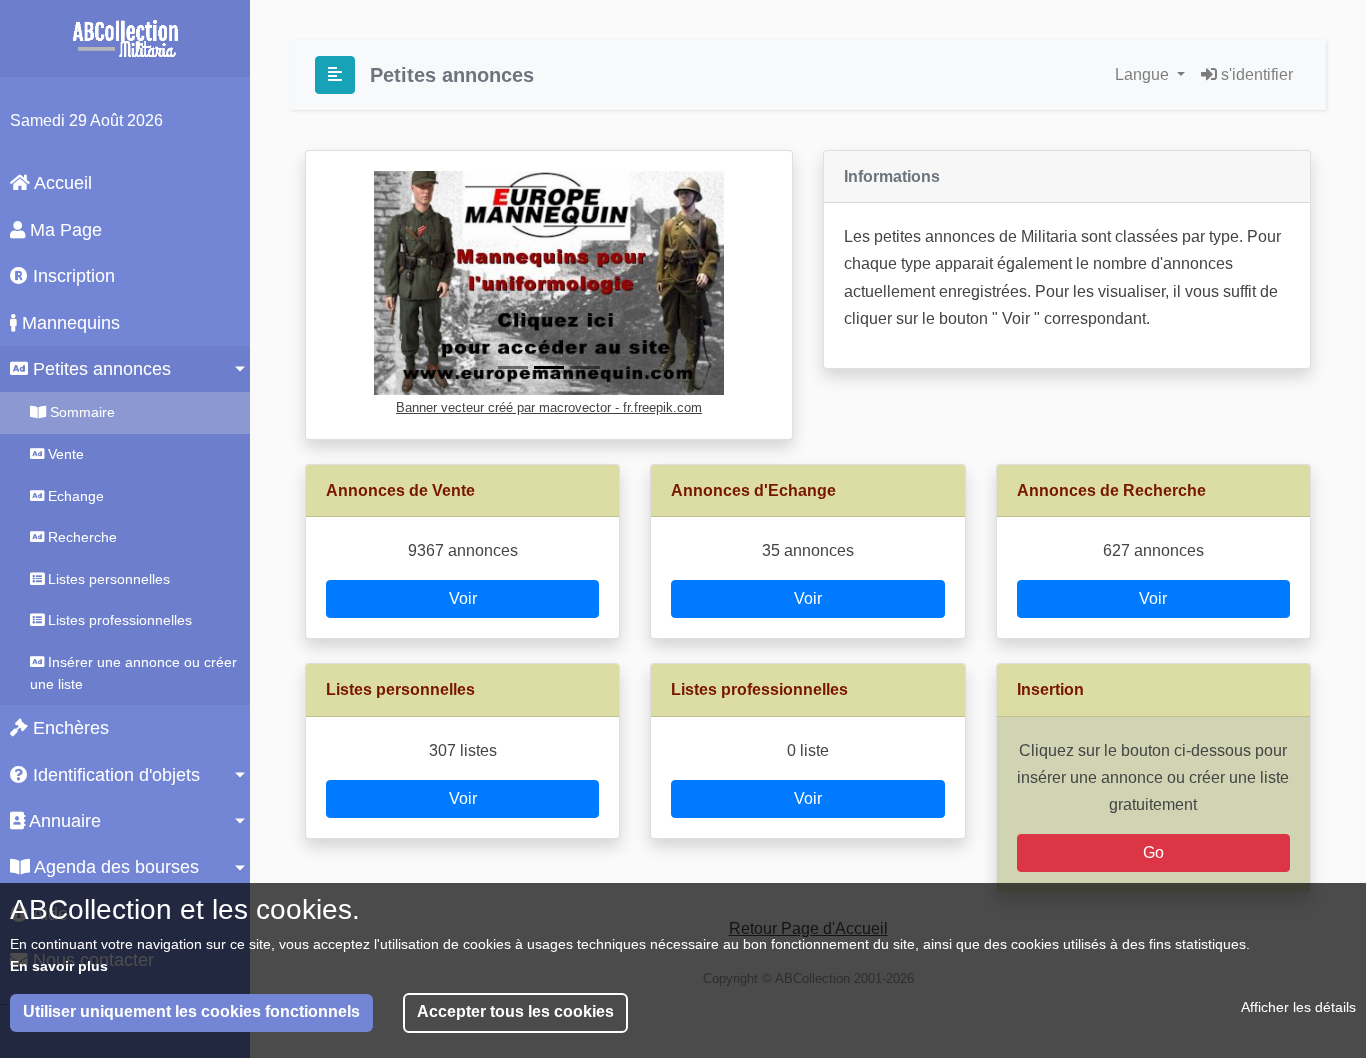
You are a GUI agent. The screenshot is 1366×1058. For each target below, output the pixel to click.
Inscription (71, 276)
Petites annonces (99, 369)
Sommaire (80, 412)
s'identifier (1255, 74)
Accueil (61, 183)
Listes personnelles (107, 579)
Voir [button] (463, 598)
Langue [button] (1144, 74)
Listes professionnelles (118, 620)
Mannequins (68, 323)
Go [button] (1153, 852)
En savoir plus (59, 966)
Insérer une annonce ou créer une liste (133, 673)
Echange (74, 496)
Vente (64, 454)
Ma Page (63, 230)
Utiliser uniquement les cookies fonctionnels (191, 1012)
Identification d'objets (114, 775)
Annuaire (63, 821)
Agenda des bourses (114, 867)
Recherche (80, 537)
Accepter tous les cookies (515, 1012)
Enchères (68, 728)
